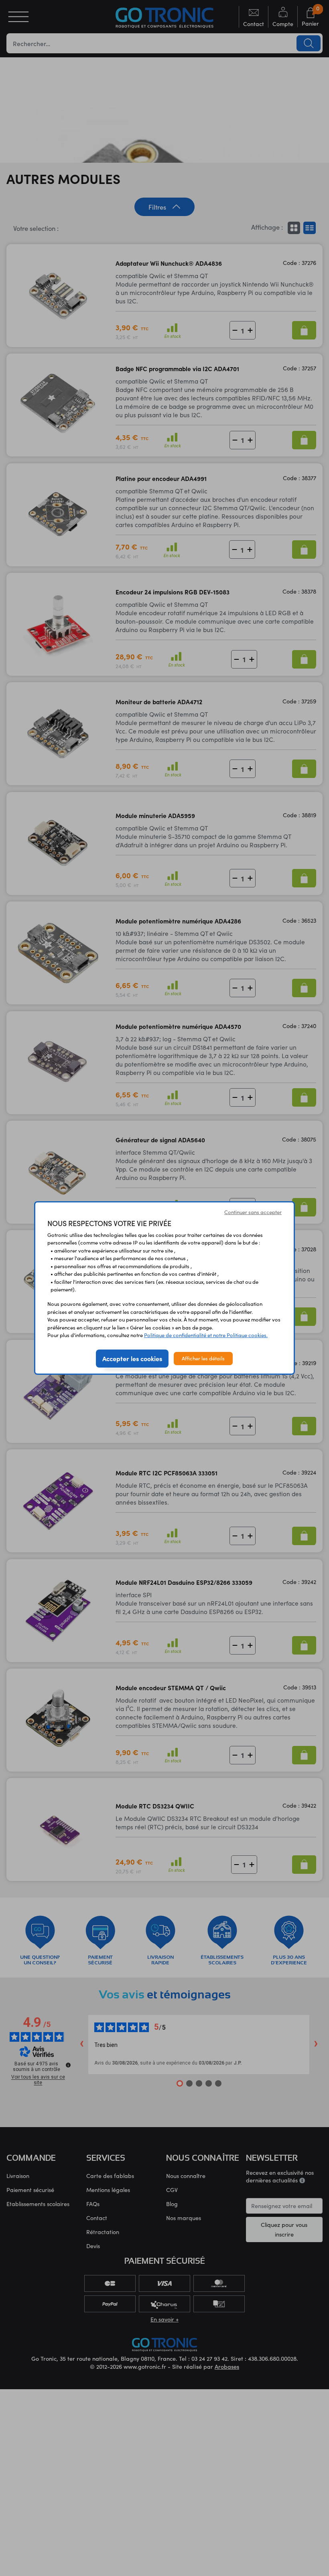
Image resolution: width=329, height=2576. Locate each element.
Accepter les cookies (132, 1358)
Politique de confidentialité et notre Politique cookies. (206, 1335)
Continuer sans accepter (253, 1212)
